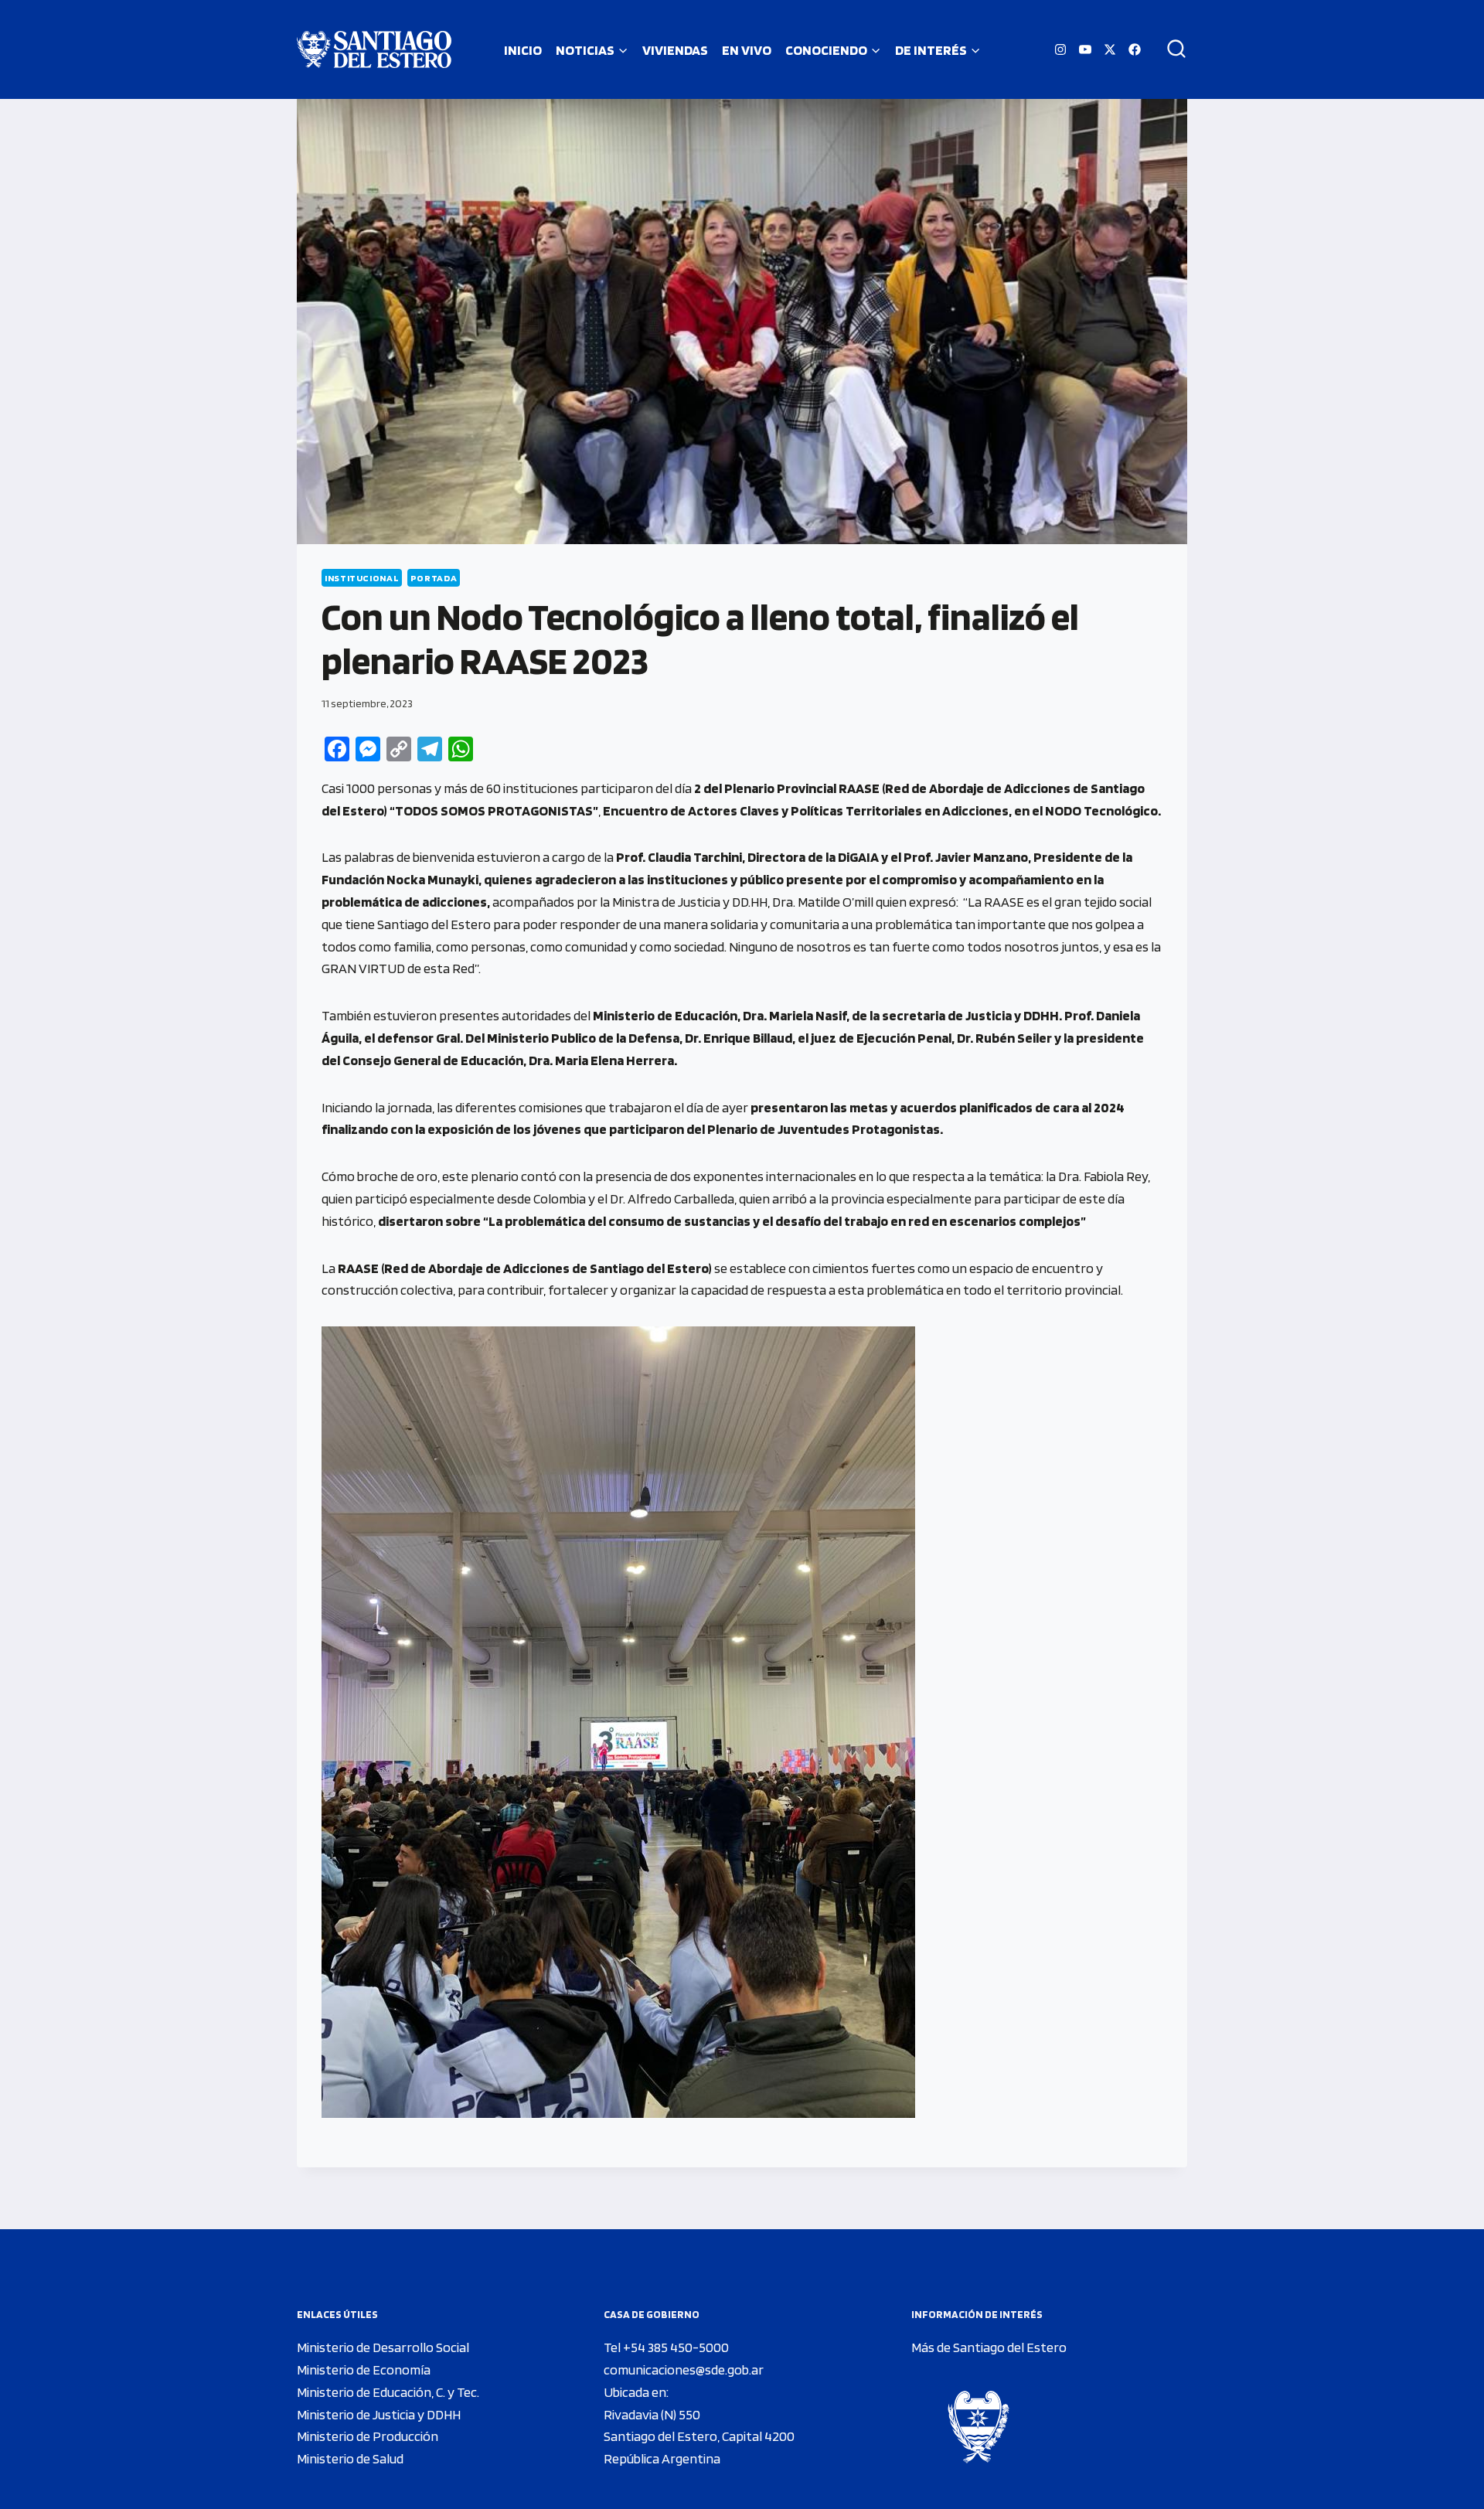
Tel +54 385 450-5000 (666, 2347)
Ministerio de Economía (364, 2369)
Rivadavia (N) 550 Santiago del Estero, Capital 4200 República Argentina (699, 2437)
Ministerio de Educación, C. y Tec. (388, 2392)
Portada (434, 578)
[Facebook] (1135, 49)
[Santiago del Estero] (374, 49)
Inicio (523, 50)
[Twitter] (1110, 49)
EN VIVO (747, 50)
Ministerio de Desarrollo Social (383, 2347)
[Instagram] (1060, 49)
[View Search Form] (1171, 49)
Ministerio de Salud (350, 2458)
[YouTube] (1085, 49)
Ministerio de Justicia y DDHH (379, 2414)
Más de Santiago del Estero (989, 2347)
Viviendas (675, 50)
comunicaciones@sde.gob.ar (684, 2369)
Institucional (362, 578)
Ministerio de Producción (368, 2436)
